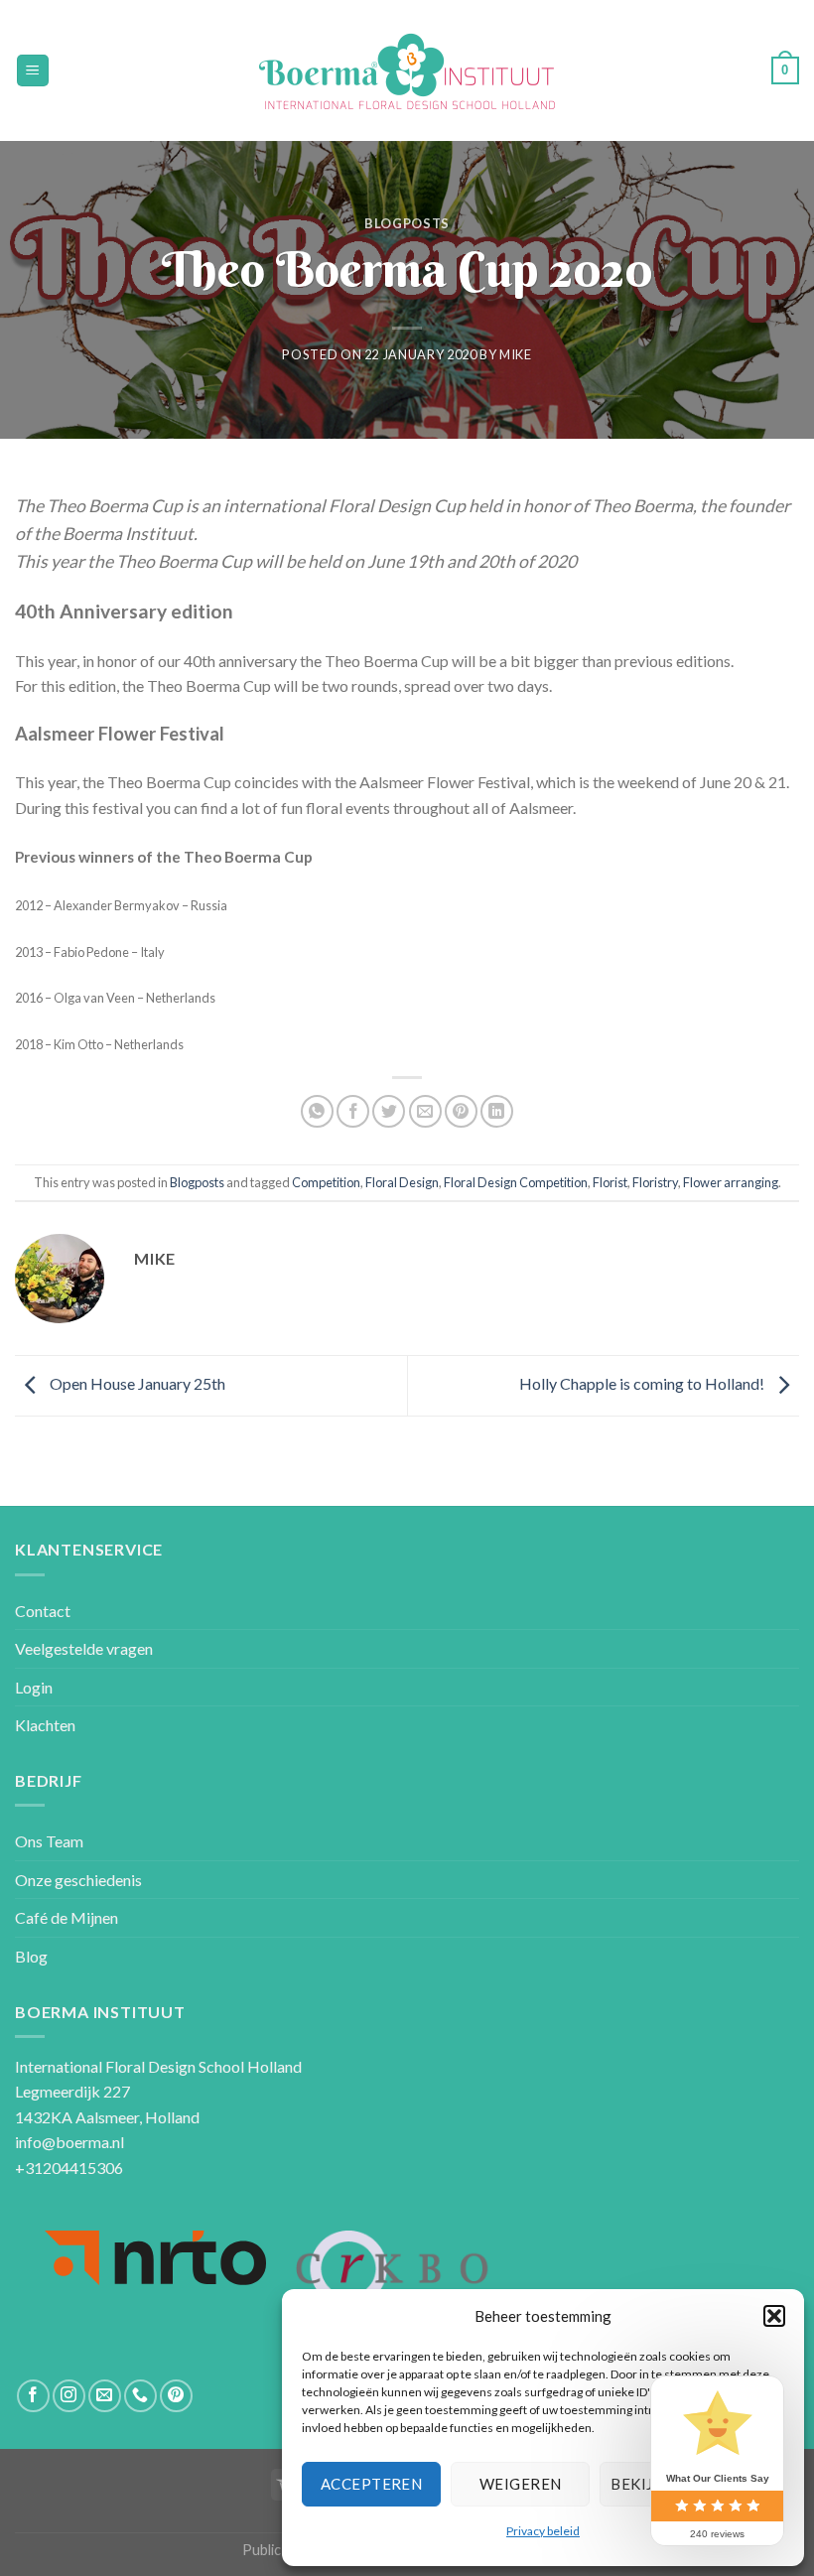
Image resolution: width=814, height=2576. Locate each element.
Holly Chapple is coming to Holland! (643, 1383)
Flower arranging (731, 1182)
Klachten (45, 1725)
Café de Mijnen (67, 1917)
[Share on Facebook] (353, 1111)
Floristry (655, 1182)
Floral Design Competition (516, 1182)
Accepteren (372, 2484)
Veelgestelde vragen (84, 1648)
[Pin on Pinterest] (461, 1111)
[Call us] (140, 2396)
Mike (516, 354)
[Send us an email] (105, 2396)
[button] (774, 2316)
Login (34, 1687)
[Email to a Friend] (425, 1111)
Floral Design (402, 1182)
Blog (31, 1956)
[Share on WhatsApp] (317, 1111)
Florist (610, 1182)
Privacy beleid (543, 2531)
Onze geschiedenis (78, 1880)
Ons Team (49, 1841)
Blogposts (407, 223)
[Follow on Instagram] (69, 2396)
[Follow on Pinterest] (176, 2396)
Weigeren (521, 2484)
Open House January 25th (136, 1383)
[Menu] (33, 71)
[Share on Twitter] (389, 1111)
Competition (326, 1182)
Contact (43, 1611)
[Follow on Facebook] (33, 2396)
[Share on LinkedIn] (497, 1111)
